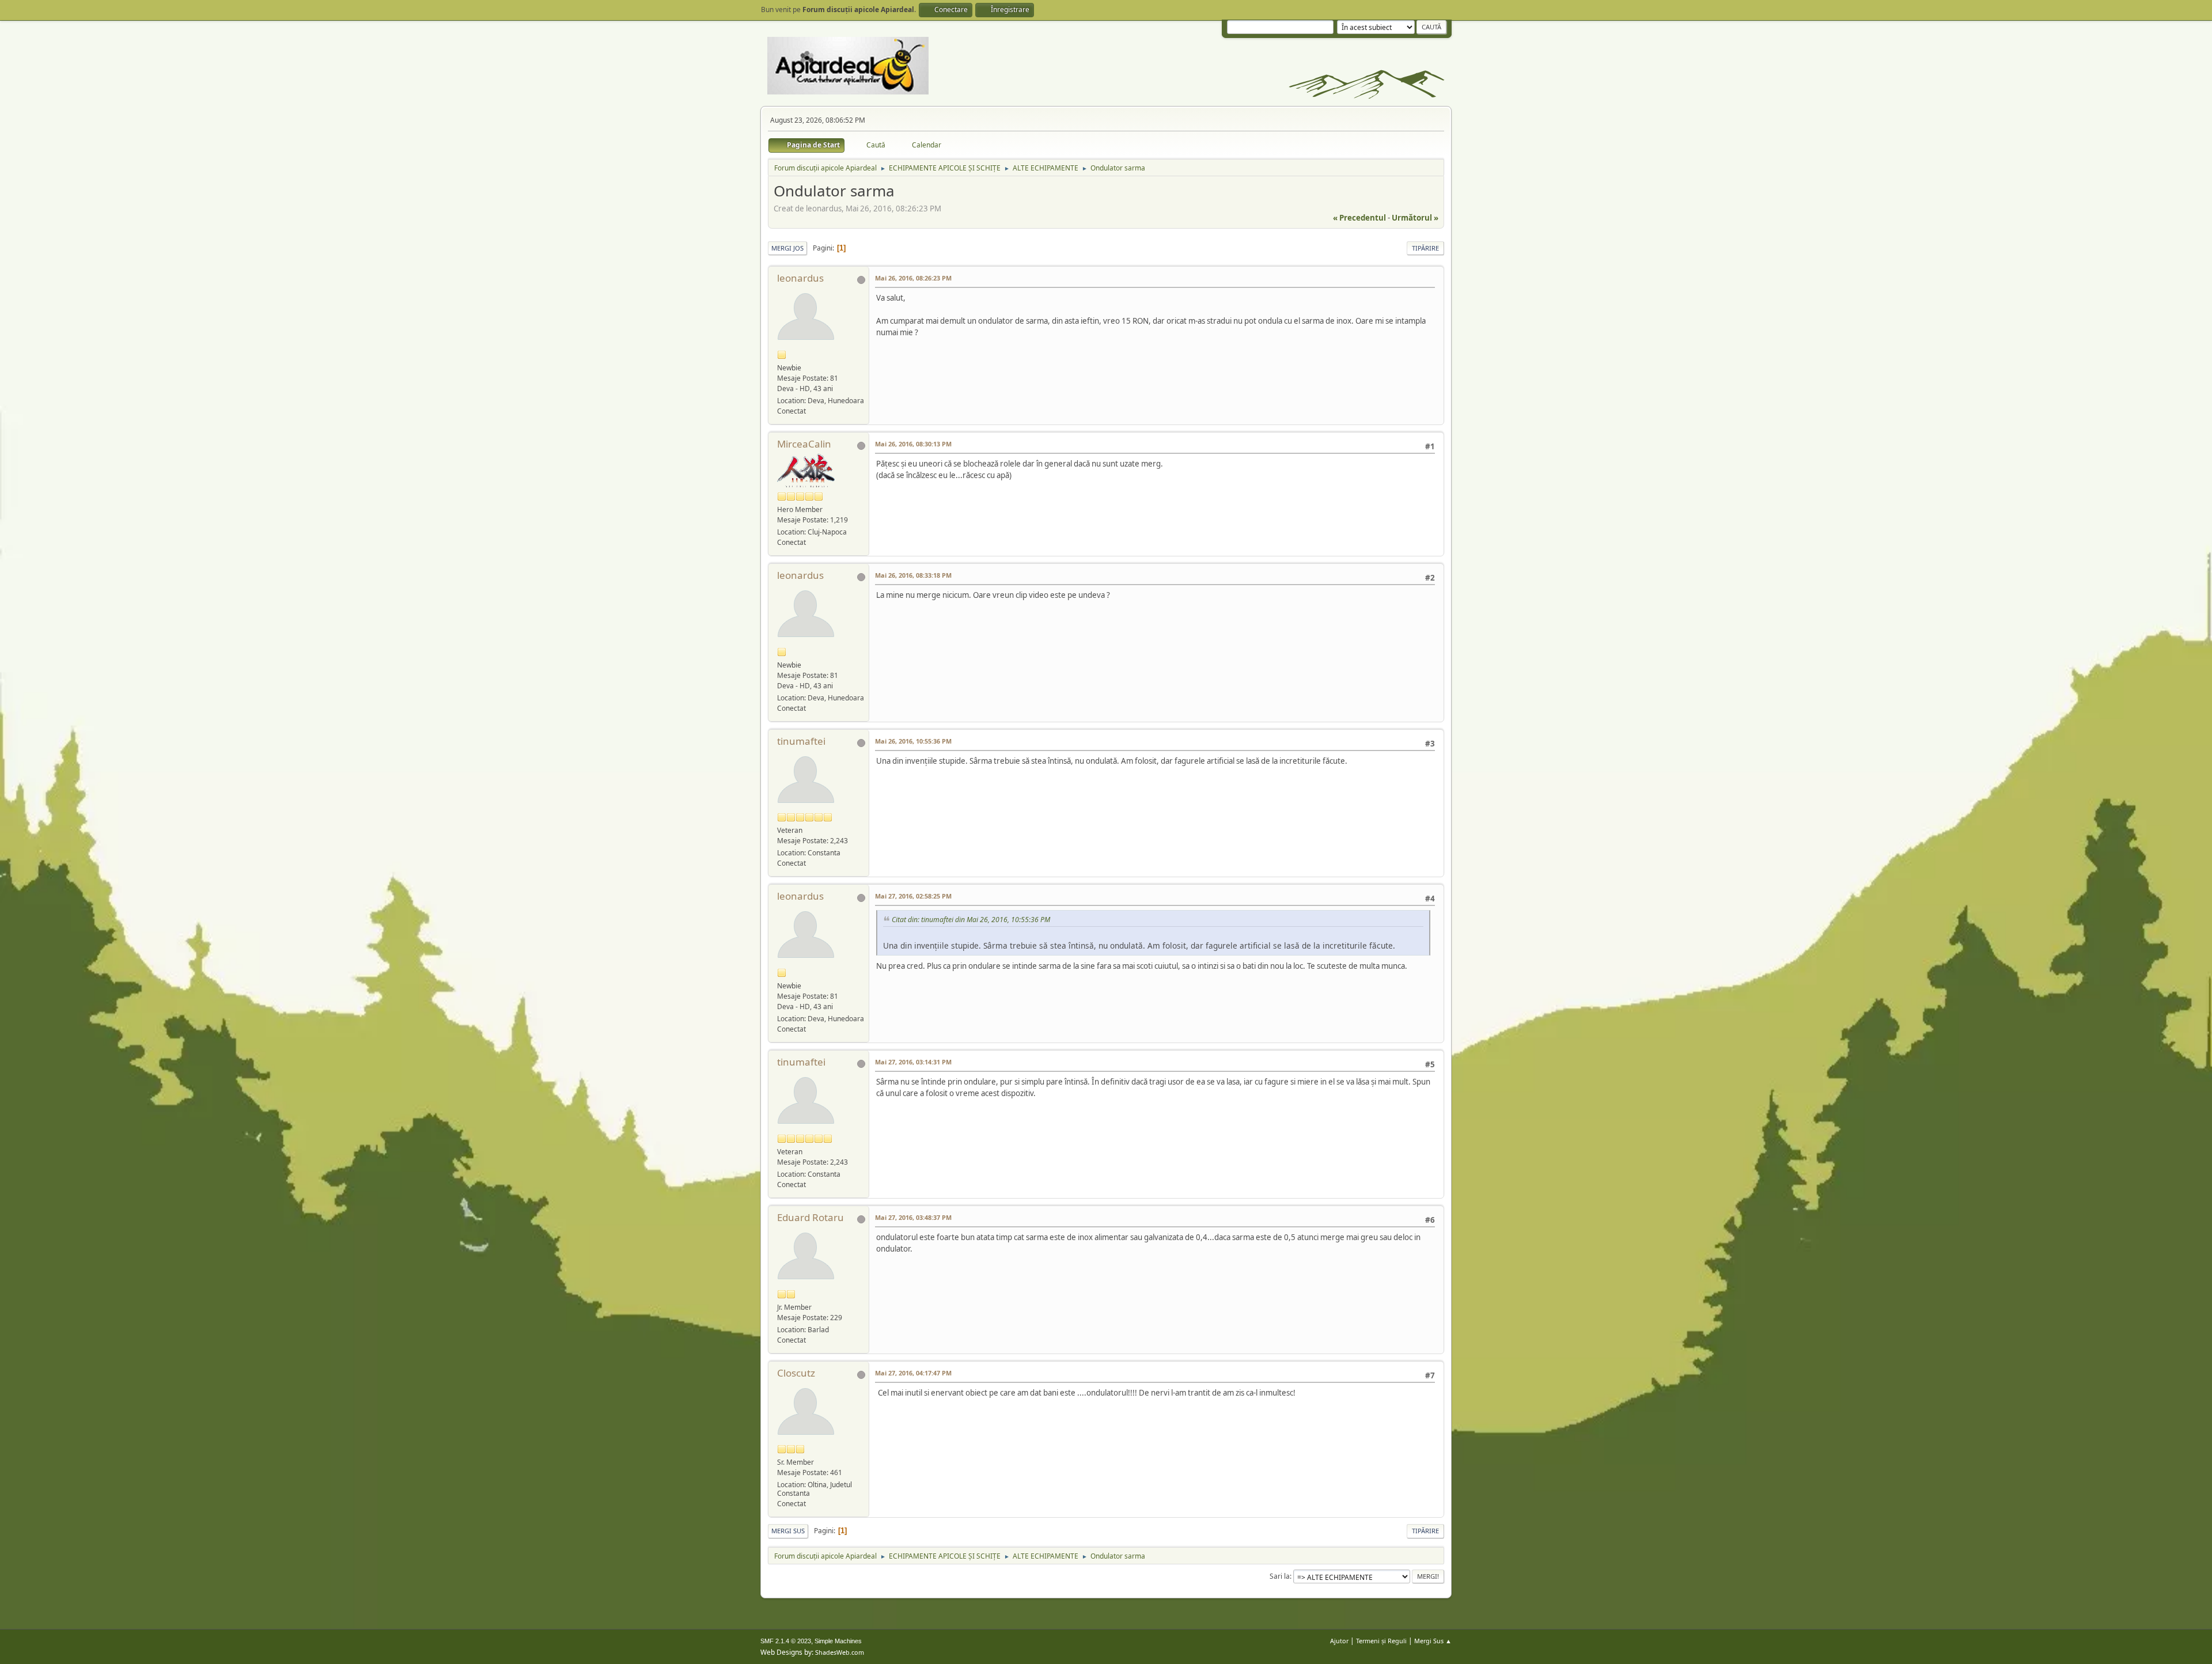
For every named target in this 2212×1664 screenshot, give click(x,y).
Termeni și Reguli (1381, 1641)
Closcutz (796, 1373)
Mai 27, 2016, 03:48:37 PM (913, 1217)
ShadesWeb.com (840, 1652)
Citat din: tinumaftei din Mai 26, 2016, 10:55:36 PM (971, 920)
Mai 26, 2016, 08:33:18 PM (913, 575)
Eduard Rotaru (810, 1217)
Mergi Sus (788, 1531)
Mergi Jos (787, 248)
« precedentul (1359, 218)
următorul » (1415, 218)
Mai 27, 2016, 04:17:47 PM (913, 1373)
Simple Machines (838, 1641)
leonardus (800, 278)
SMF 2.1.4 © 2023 (786, 1641)
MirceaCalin (804, 444)
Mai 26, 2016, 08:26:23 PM (913, 278)
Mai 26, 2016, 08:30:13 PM (913, 444)
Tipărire (1425, 248)
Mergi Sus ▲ (1433, 1641)
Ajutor (1339, 1641)
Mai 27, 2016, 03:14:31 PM (913, 1062)
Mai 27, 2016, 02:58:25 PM (913, 896)
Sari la (1280, 1576)
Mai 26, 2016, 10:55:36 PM (913, 741)
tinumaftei (801, 741)
